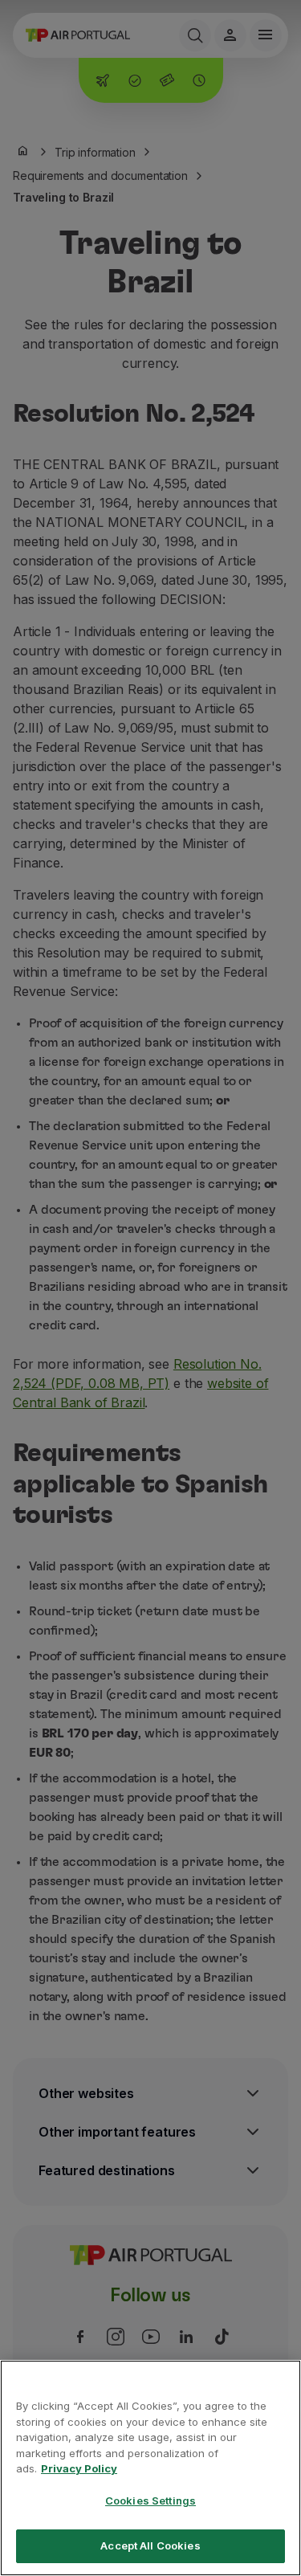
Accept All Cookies (150, 2545)
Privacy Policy (79, 2468)
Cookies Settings (150, 2500)
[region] (150, 2468)
